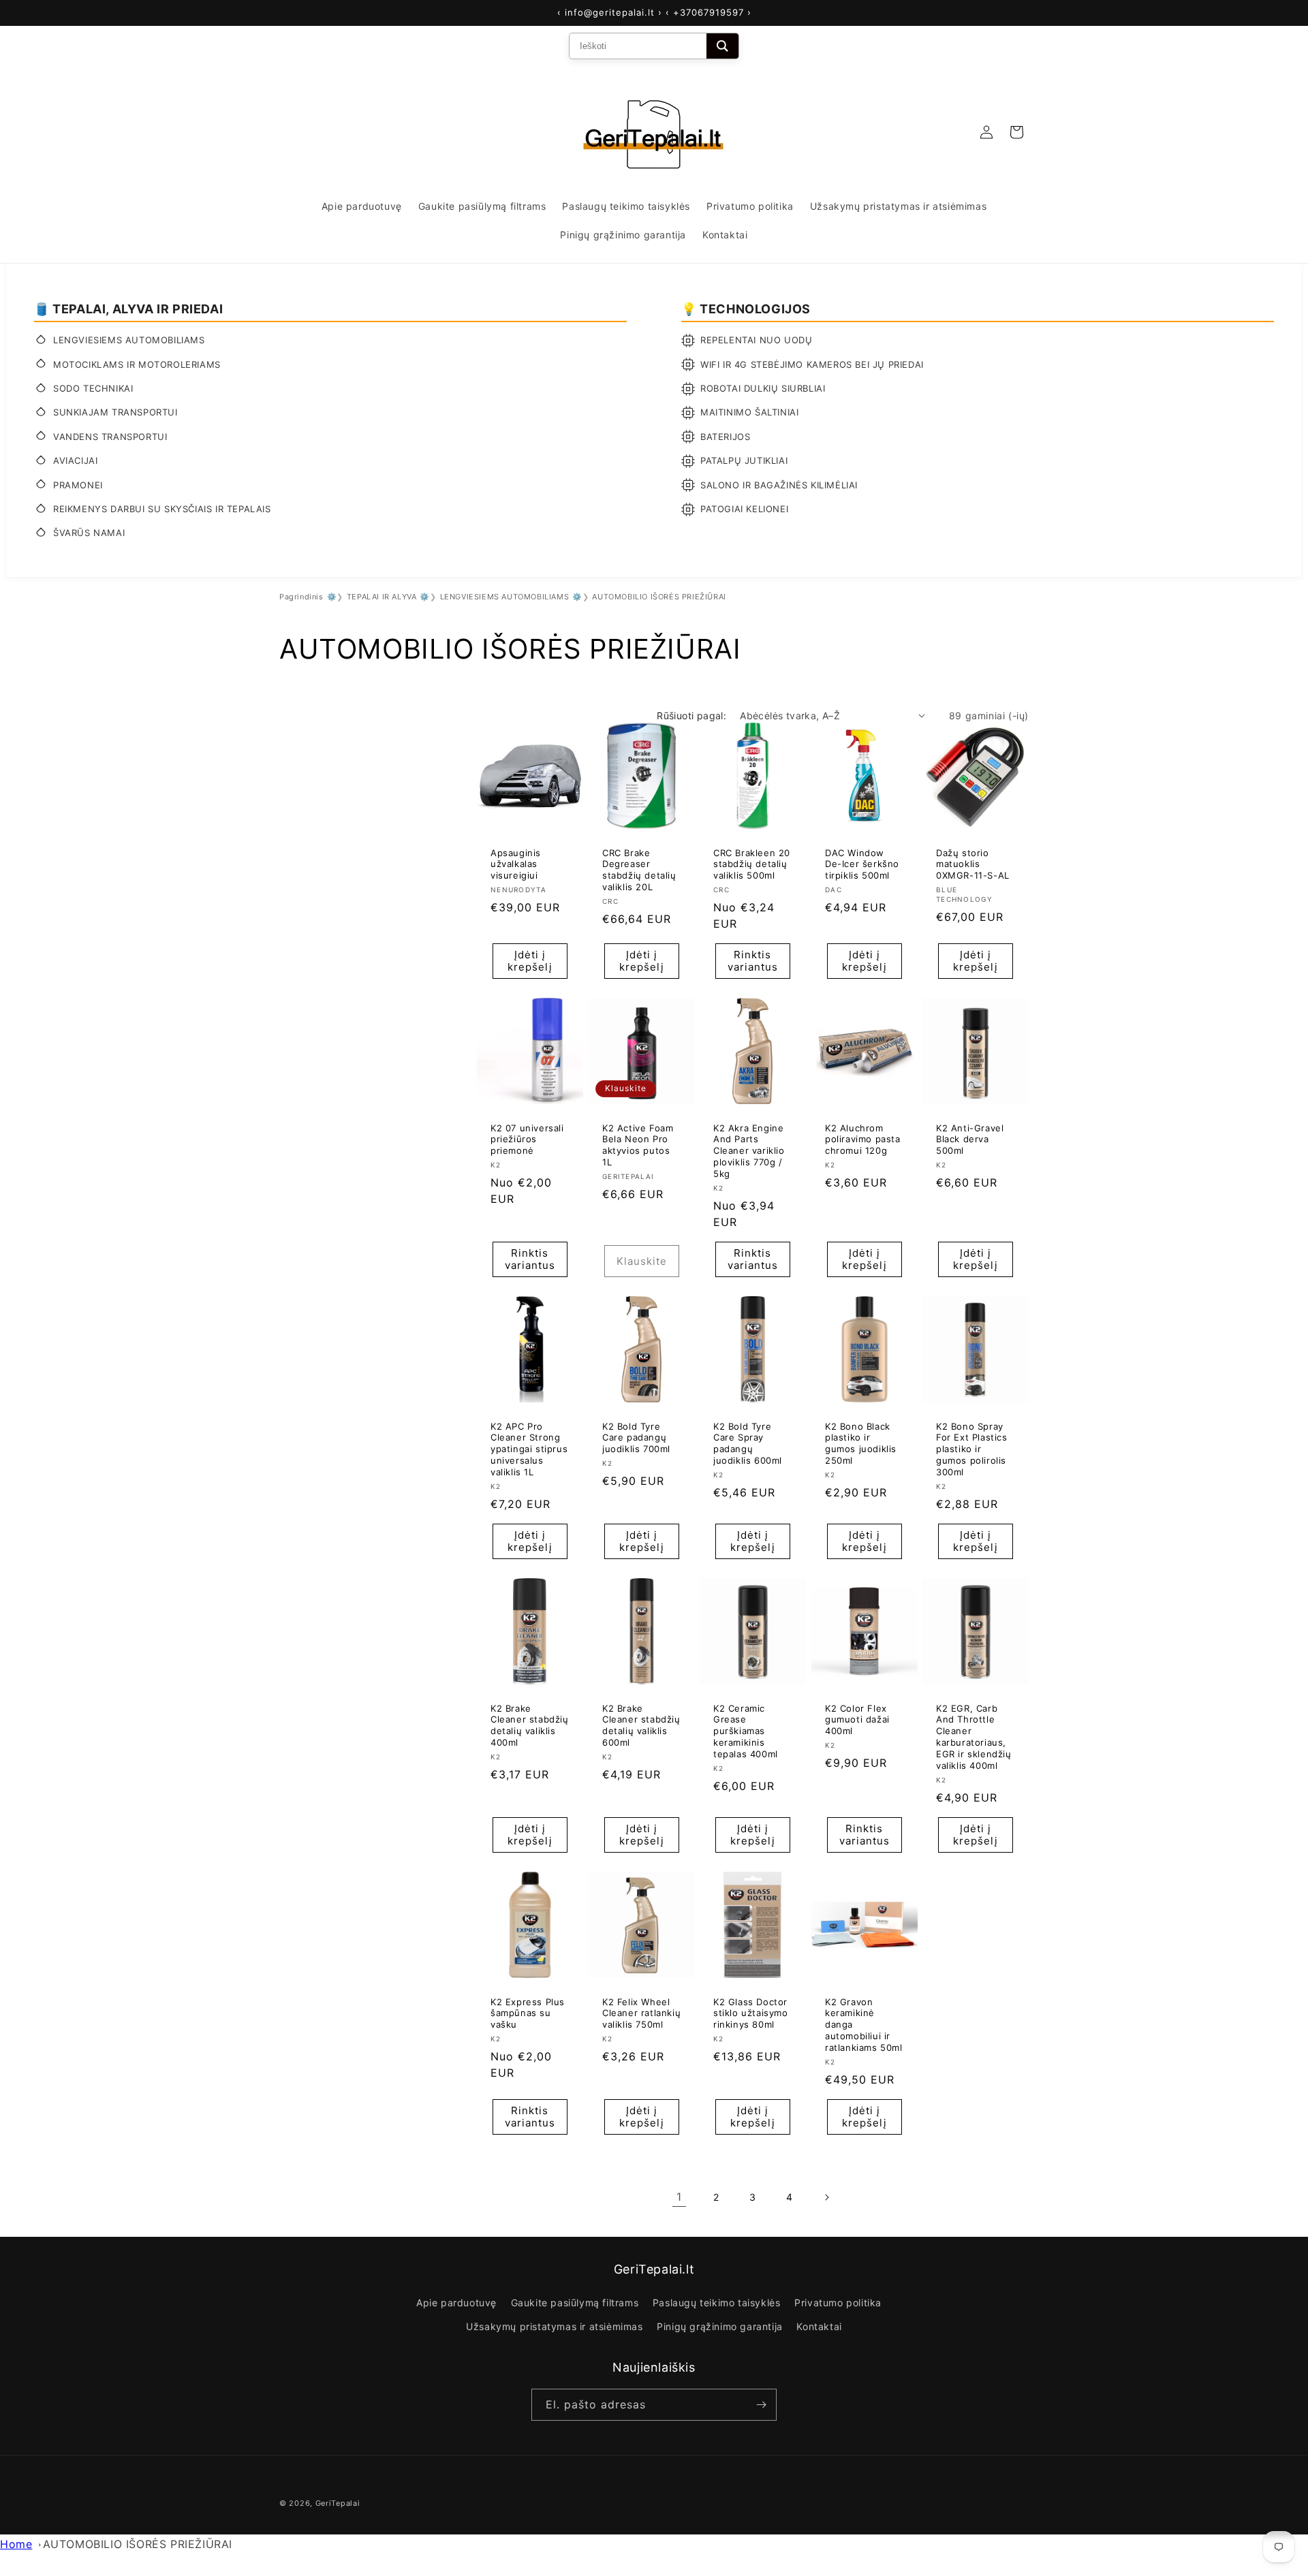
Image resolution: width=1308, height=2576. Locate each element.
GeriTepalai (338, 2503)
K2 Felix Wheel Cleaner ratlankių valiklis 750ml (641, 2013)
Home (16, 2544)
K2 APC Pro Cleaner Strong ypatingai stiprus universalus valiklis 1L (529, 1449)
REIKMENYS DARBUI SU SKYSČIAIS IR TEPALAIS (162, 509)
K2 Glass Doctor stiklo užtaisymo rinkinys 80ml (751, 2013)
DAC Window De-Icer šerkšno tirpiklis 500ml (862, 864)
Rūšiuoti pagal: (691, 716)
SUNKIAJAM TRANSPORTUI (115, 412)
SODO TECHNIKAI (93, 388)
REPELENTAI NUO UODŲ (756, 340)
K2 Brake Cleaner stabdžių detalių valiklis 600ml (641, 1725)
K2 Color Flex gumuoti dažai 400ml (857, 1719)
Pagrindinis (301, 597)
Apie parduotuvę (456, 2303)
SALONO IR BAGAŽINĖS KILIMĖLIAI (779, 485)
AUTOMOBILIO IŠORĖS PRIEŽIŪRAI (138, 2544)
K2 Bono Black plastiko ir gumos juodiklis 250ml (861, 1443)
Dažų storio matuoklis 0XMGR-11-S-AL (973, 864)
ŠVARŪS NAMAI (89, 533)
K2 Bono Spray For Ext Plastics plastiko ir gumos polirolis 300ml (972, 1449)
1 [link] (679, 2197)
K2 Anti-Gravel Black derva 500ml (970, 1139)
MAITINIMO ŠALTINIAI (749, 412)
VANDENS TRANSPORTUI (110, 437)
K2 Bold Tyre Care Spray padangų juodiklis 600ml (748, 1443)
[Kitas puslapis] (826, 2197)
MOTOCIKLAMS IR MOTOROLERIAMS (137, 364)
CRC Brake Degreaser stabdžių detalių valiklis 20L (639, 869)
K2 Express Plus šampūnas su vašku (528, 2013)
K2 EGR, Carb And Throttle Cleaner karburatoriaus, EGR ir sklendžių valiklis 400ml (974, 1736)
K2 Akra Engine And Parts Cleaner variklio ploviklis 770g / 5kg (749, 1150)
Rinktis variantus (753, 961)
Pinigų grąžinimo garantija (720, 2326)
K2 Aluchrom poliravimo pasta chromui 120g (863, 1139)
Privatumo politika (838, 2303)
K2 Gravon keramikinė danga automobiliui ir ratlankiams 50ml (864, 2024)
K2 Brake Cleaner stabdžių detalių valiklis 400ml (530, 1725)
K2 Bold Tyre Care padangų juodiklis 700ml (636, 1437)
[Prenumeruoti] (761, 2405)
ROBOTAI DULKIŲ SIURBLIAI (763, 388)
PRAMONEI (78, 485)
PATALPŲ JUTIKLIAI (744, 460)
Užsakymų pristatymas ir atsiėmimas (554, 2326)
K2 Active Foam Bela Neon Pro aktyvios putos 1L (638, 1145)
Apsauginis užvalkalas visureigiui (516, 864)
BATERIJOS (725, 437)
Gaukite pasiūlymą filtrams (575, 2303)
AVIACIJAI (75, 460)
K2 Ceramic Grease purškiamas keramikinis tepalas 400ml (746, 1731)
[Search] (722, 46)
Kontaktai (819, 2326)
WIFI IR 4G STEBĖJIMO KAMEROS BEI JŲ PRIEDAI (812, 364)
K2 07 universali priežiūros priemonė (527, 1139)
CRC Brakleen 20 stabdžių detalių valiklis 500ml (752, 864)
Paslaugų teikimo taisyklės (717, 2303)
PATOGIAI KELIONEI (744, 509)
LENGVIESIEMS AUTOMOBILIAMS (129, 340)
